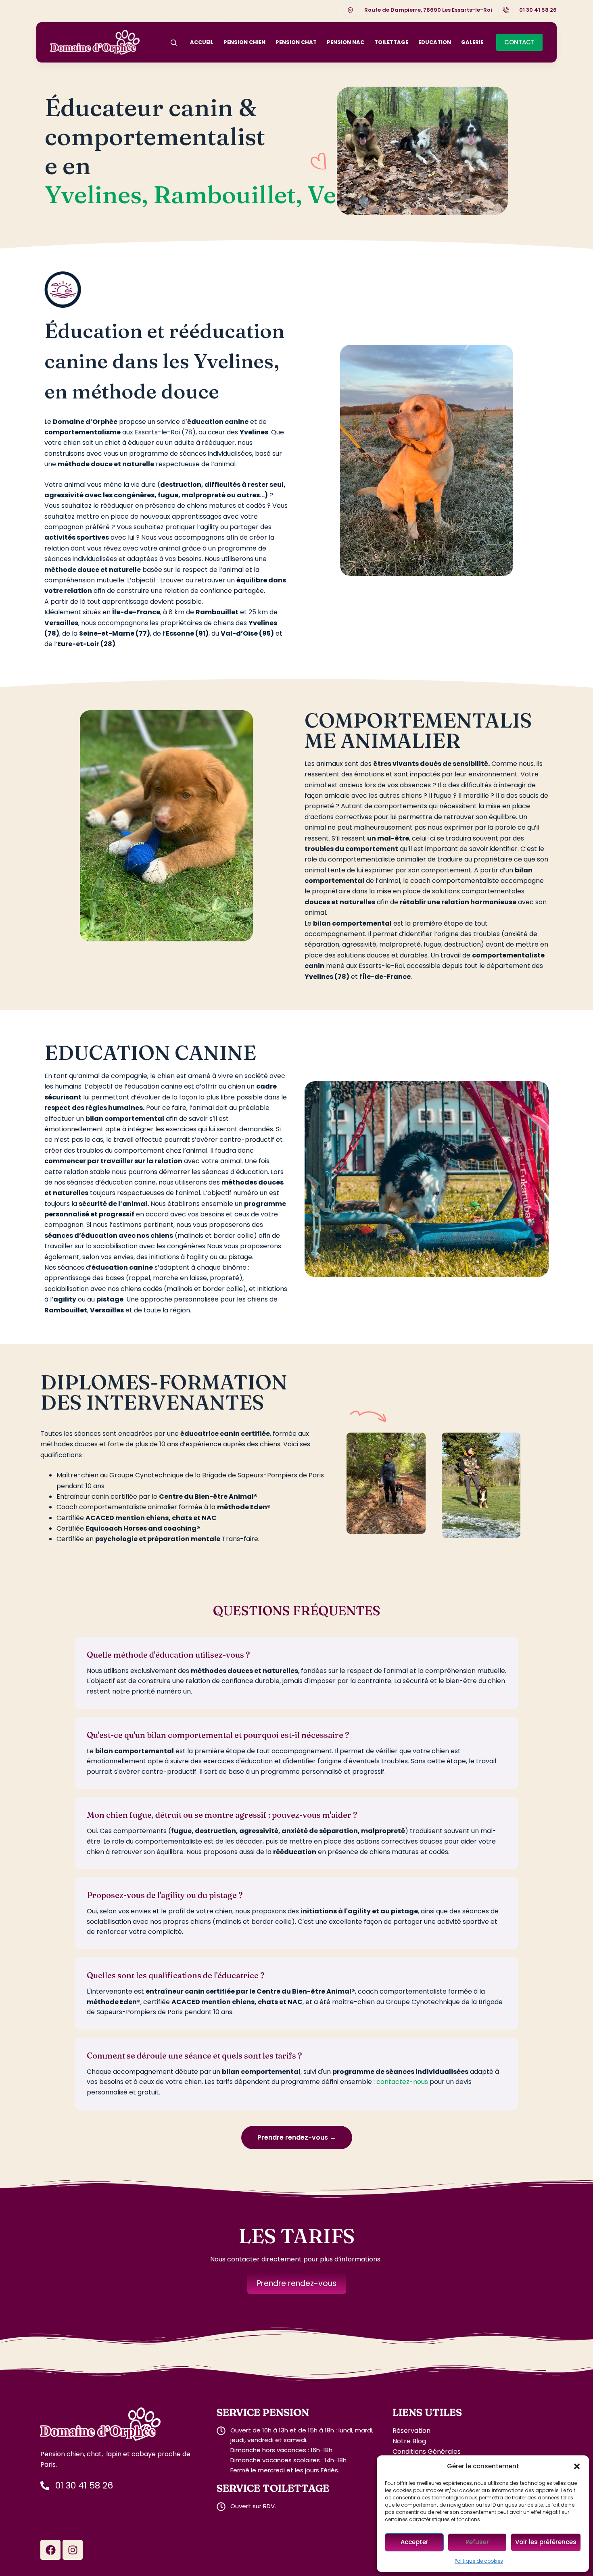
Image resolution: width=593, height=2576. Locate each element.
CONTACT (519, 42)
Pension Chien (244, 42)
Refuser (477, 2542)
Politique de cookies (479, 2561)
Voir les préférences (546, 2542)
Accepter (414, 2542)
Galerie (472, 42)
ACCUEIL (202, 42)
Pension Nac (346, 42)
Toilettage (391, 42)
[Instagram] (73, 2559)
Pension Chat (296, 42)
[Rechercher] (174, 43)
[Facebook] (50, 2559)
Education (435, 42)
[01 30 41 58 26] (506, 10)
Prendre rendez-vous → (297, 2146)
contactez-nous (402, 2091)
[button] (577, 2466)
